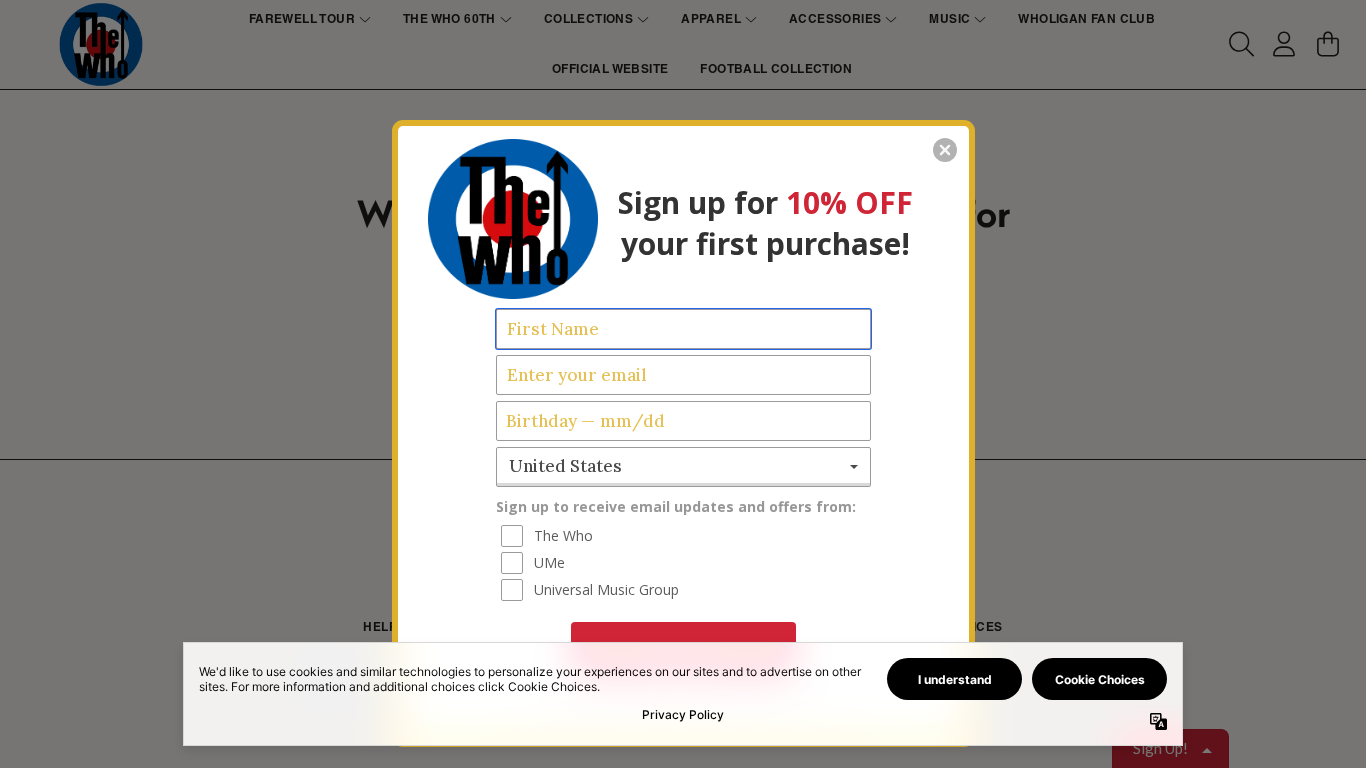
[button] (945, 150)
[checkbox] (686, 536)
